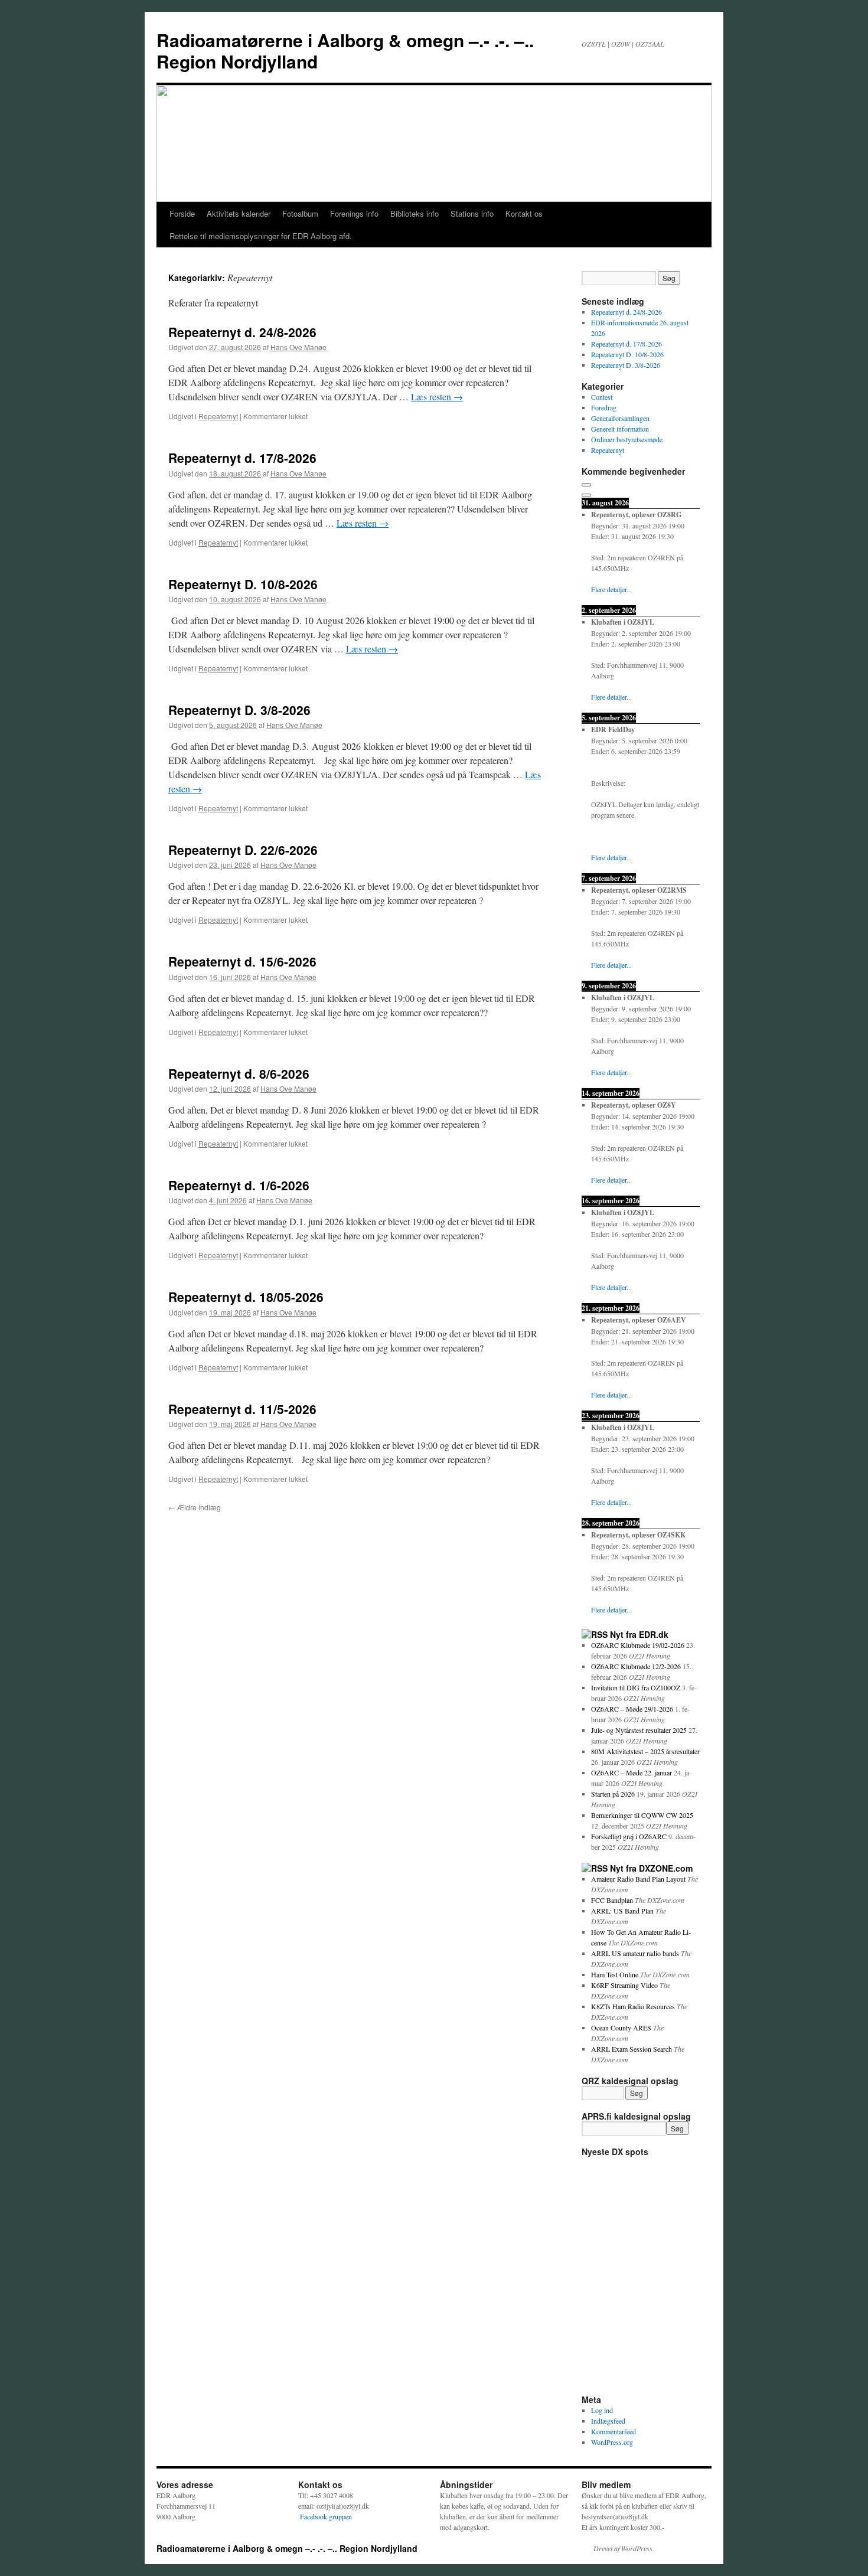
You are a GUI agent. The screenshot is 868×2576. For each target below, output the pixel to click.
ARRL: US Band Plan (622, 1911)
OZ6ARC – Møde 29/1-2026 (632, 1709)
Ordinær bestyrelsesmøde (627, 439)
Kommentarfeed (614, 2431)
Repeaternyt (218, 416)
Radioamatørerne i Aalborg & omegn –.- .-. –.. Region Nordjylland (345, 50)
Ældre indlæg (195, 1507)
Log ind (602, 2410)
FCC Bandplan (612, 1900)
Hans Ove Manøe (298, 347)
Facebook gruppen (325, 2516)
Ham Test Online (615, 1974)
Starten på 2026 (613, 1794)
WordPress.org (612, 2442)
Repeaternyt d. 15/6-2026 (242, 961)
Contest (602, 397)
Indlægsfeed (608, 2421)
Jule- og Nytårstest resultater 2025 (639, 1730)
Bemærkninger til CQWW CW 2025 (642, 1815)
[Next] (586, 495)
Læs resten (437, 396)
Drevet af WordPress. (624, 2548)
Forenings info (354, 213)
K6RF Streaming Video (624, 1985)
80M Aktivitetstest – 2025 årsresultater (645, 1751)
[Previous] (586, 485)
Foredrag (604, 407)
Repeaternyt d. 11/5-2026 (242, 1409)
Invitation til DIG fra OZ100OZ (636, 1687)
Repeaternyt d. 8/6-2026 (239, 1073)
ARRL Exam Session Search (632, 2049)
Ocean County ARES (621, 2028)
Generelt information (620, 429)
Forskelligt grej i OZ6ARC (629, 1836)
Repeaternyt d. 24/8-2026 (242, 332)
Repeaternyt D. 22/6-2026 (243, 850)
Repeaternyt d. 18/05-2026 (246, 1297)
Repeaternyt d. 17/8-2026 (242, 458)
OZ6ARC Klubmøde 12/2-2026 (636, 1666)
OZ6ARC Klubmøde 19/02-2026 (638, 1645)
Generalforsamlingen (620, 418)
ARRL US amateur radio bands (635, 1953)
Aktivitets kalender (239, 213)
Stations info (472, 213)
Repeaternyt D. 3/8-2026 (239, 710)
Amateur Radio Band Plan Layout (638, 1879)
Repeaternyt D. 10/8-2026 (243, 584)
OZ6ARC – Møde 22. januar (632, 1772)
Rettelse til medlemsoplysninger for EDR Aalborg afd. (261, 236)
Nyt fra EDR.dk (639, 1634)
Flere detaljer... (611, 589)
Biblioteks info (415, 213)
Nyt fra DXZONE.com (651, 1868)
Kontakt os (524, 213)
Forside (182, 213)
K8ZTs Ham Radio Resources (633, 2006)
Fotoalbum (300, 213)
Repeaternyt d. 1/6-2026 (239, 1185)
